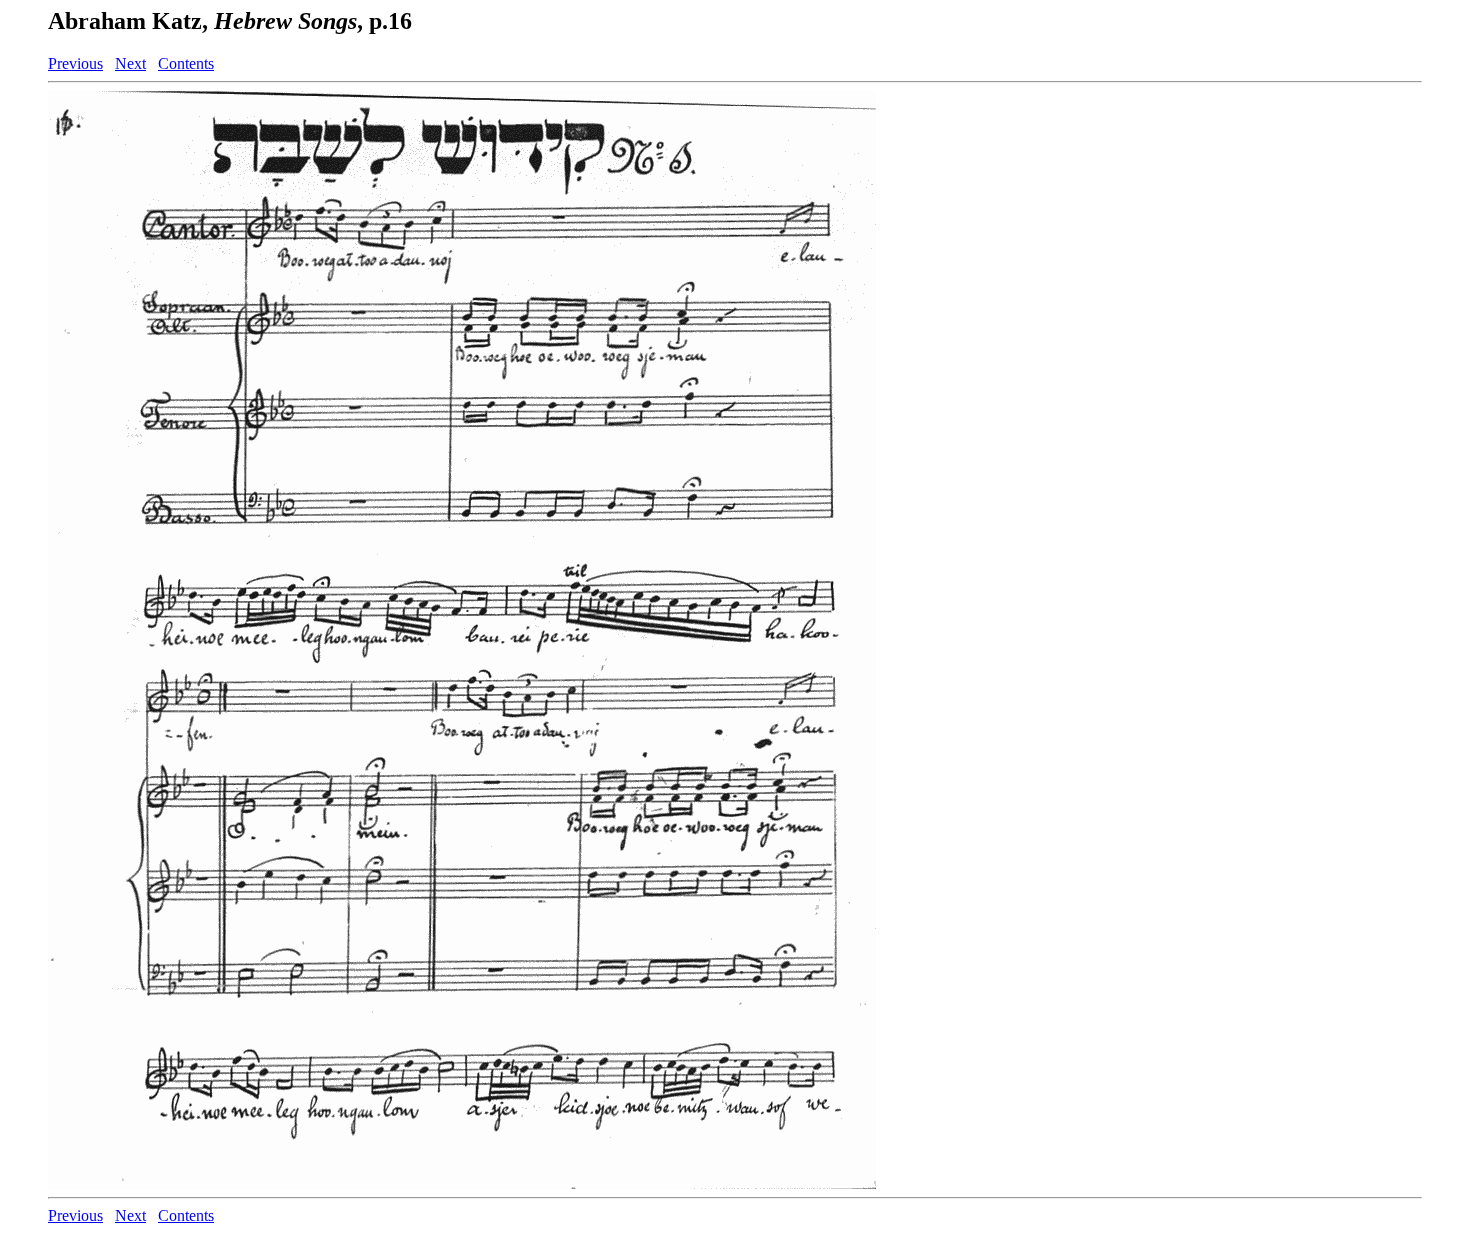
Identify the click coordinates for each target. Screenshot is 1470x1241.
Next (130, 63)
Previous (75, 63)
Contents (186, 63)
